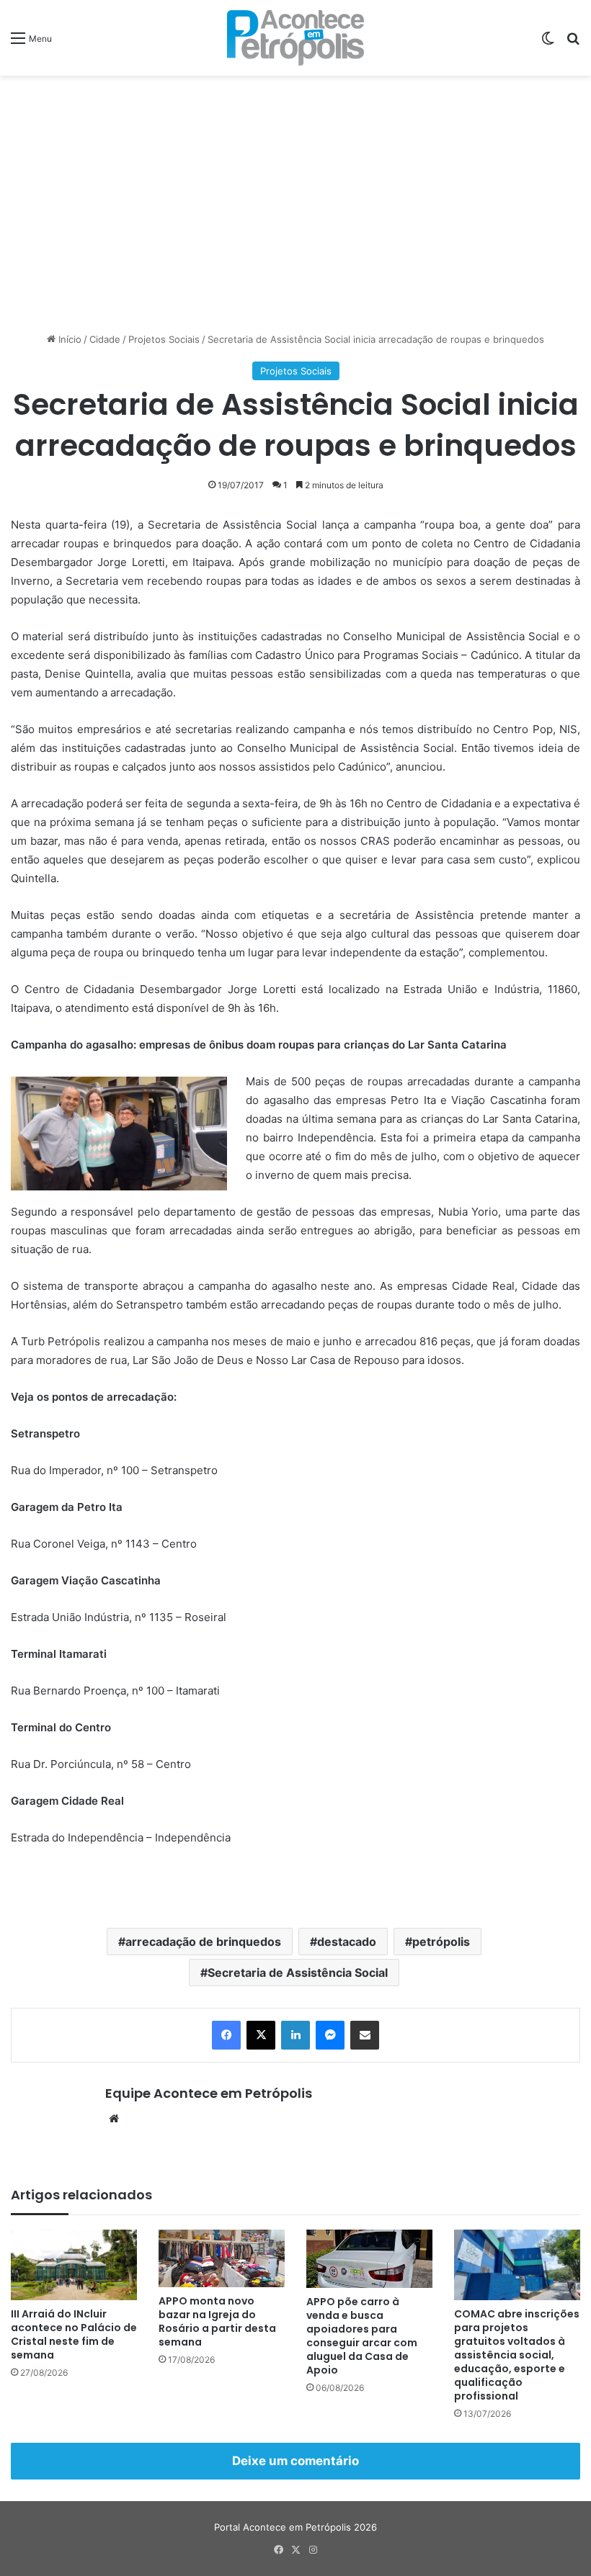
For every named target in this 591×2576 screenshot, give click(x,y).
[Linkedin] (295, 2035)
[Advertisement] (295, 191)
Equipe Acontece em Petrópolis (209, 2093)
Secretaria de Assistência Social (298, 1973)
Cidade (105, 339)
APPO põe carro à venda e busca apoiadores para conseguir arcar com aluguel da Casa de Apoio (362, 2336)
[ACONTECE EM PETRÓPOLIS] (295, 38)
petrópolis (441, 1942)
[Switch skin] (548, 43)
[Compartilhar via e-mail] (365, 2035)
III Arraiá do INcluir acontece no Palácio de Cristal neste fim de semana (74, 2334)
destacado (347, 1942)
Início (68, 339)
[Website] (114, 2119)
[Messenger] (330, 2035)
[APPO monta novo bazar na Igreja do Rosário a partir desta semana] (222, 2258)
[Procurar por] (573, 43)
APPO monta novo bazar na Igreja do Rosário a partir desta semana (217, 2321)
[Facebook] (226, 2035)
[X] (261, 2035)
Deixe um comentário (295, 2461)
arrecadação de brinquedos (203, 1942)
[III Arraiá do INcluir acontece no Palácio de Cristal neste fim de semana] (74, 2265)
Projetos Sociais (164, 339)
